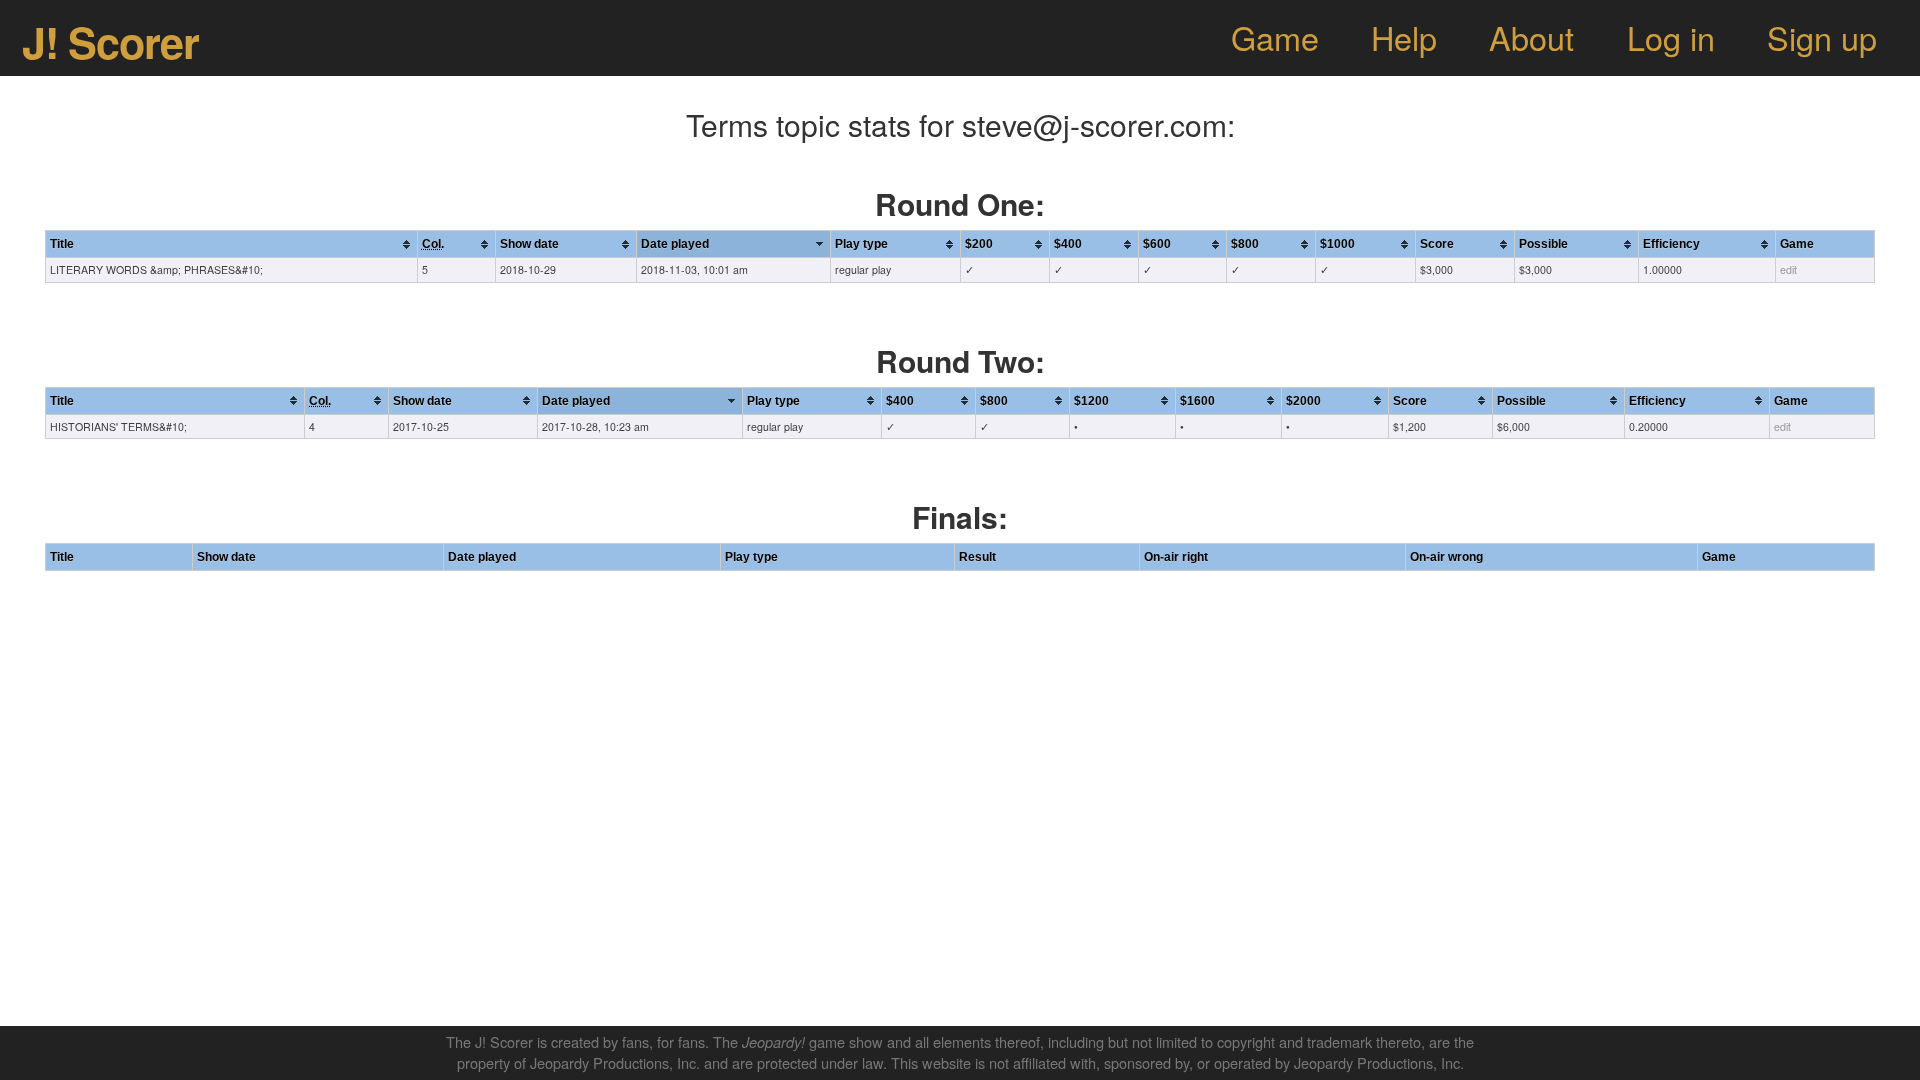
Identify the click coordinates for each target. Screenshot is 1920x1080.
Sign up (1822, 37)
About (1531, 37)
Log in (1671, 37)
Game (1275, 37)
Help (1404, 37)
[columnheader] (231, 244)
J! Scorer (110, 41)
